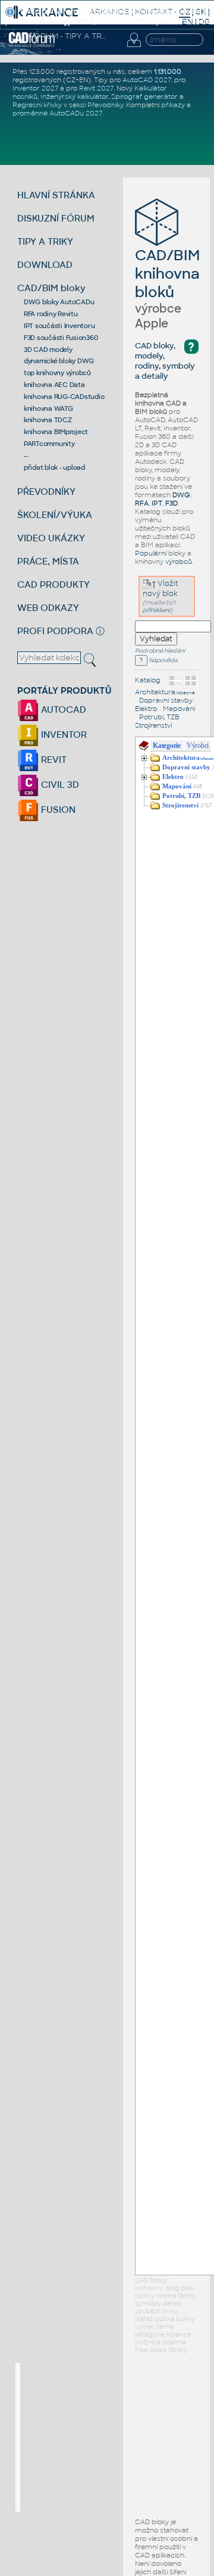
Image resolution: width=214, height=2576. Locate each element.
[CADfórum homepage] (32, 45)
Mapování (179, 709)
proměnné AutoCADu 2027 (57, 113)
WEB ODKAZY (48, 608)
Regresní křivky (37, 105)
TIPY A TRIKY (45, 241)
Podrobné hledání (160, 651)
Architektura (165, 692)
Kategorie (167, 746)
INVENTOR (63, 735)
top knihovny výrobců (57, 373)
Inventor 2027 (35, 88)
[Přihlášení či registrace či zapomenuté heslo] (134, 47)
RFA (142, 503)
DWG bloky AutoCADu (59, 302)
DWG (181, 495)
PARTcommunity (49, 444)
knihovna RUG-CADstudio (64, 397)
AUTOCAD (62, 710)
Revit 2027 (96, 88)
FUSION (57, 810)
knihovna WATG (48, 408)
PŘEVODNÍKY (46, 492)
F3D (171, 503)
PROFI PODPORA (55, 631)
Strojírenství (153, 725)
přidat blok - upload (54, 467)
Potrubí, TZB (159, 717)
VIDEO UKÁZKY (51, 538)
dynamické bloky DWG (59, 361)
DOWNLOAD (45, 265)
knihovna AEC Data (54, 385)
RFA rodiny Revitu (51, 314)
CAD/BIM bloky (51, 288)
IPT (157, 503)
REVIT (53, 760)
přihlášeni (156, 610)
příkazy (173, 105)
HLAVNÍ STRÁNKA (56, 195)
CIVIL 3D (59, 785)
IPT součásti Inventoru (59, 326)
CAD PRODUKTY (53, 584)
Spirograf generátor (144, 96)
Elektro (146, 709)
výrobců (179, 562)
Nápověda (163, 660)
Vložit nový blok (160, 589)
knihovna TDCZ (48, 420)
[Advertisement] (109, 2437)
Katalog (148, 680)
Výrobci (198, 746)
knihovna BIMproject (56, 432)
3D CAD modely (48, 350)
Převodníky (105, 105)
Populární (151, 553)
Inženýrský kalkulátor (74, 96)
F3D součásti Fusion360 (61, 338)
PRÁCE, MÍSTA (48, 561)
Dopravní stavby (166, 700)
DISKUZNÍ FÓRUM (56, 218)
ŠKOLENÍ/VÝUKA (55, 515)
